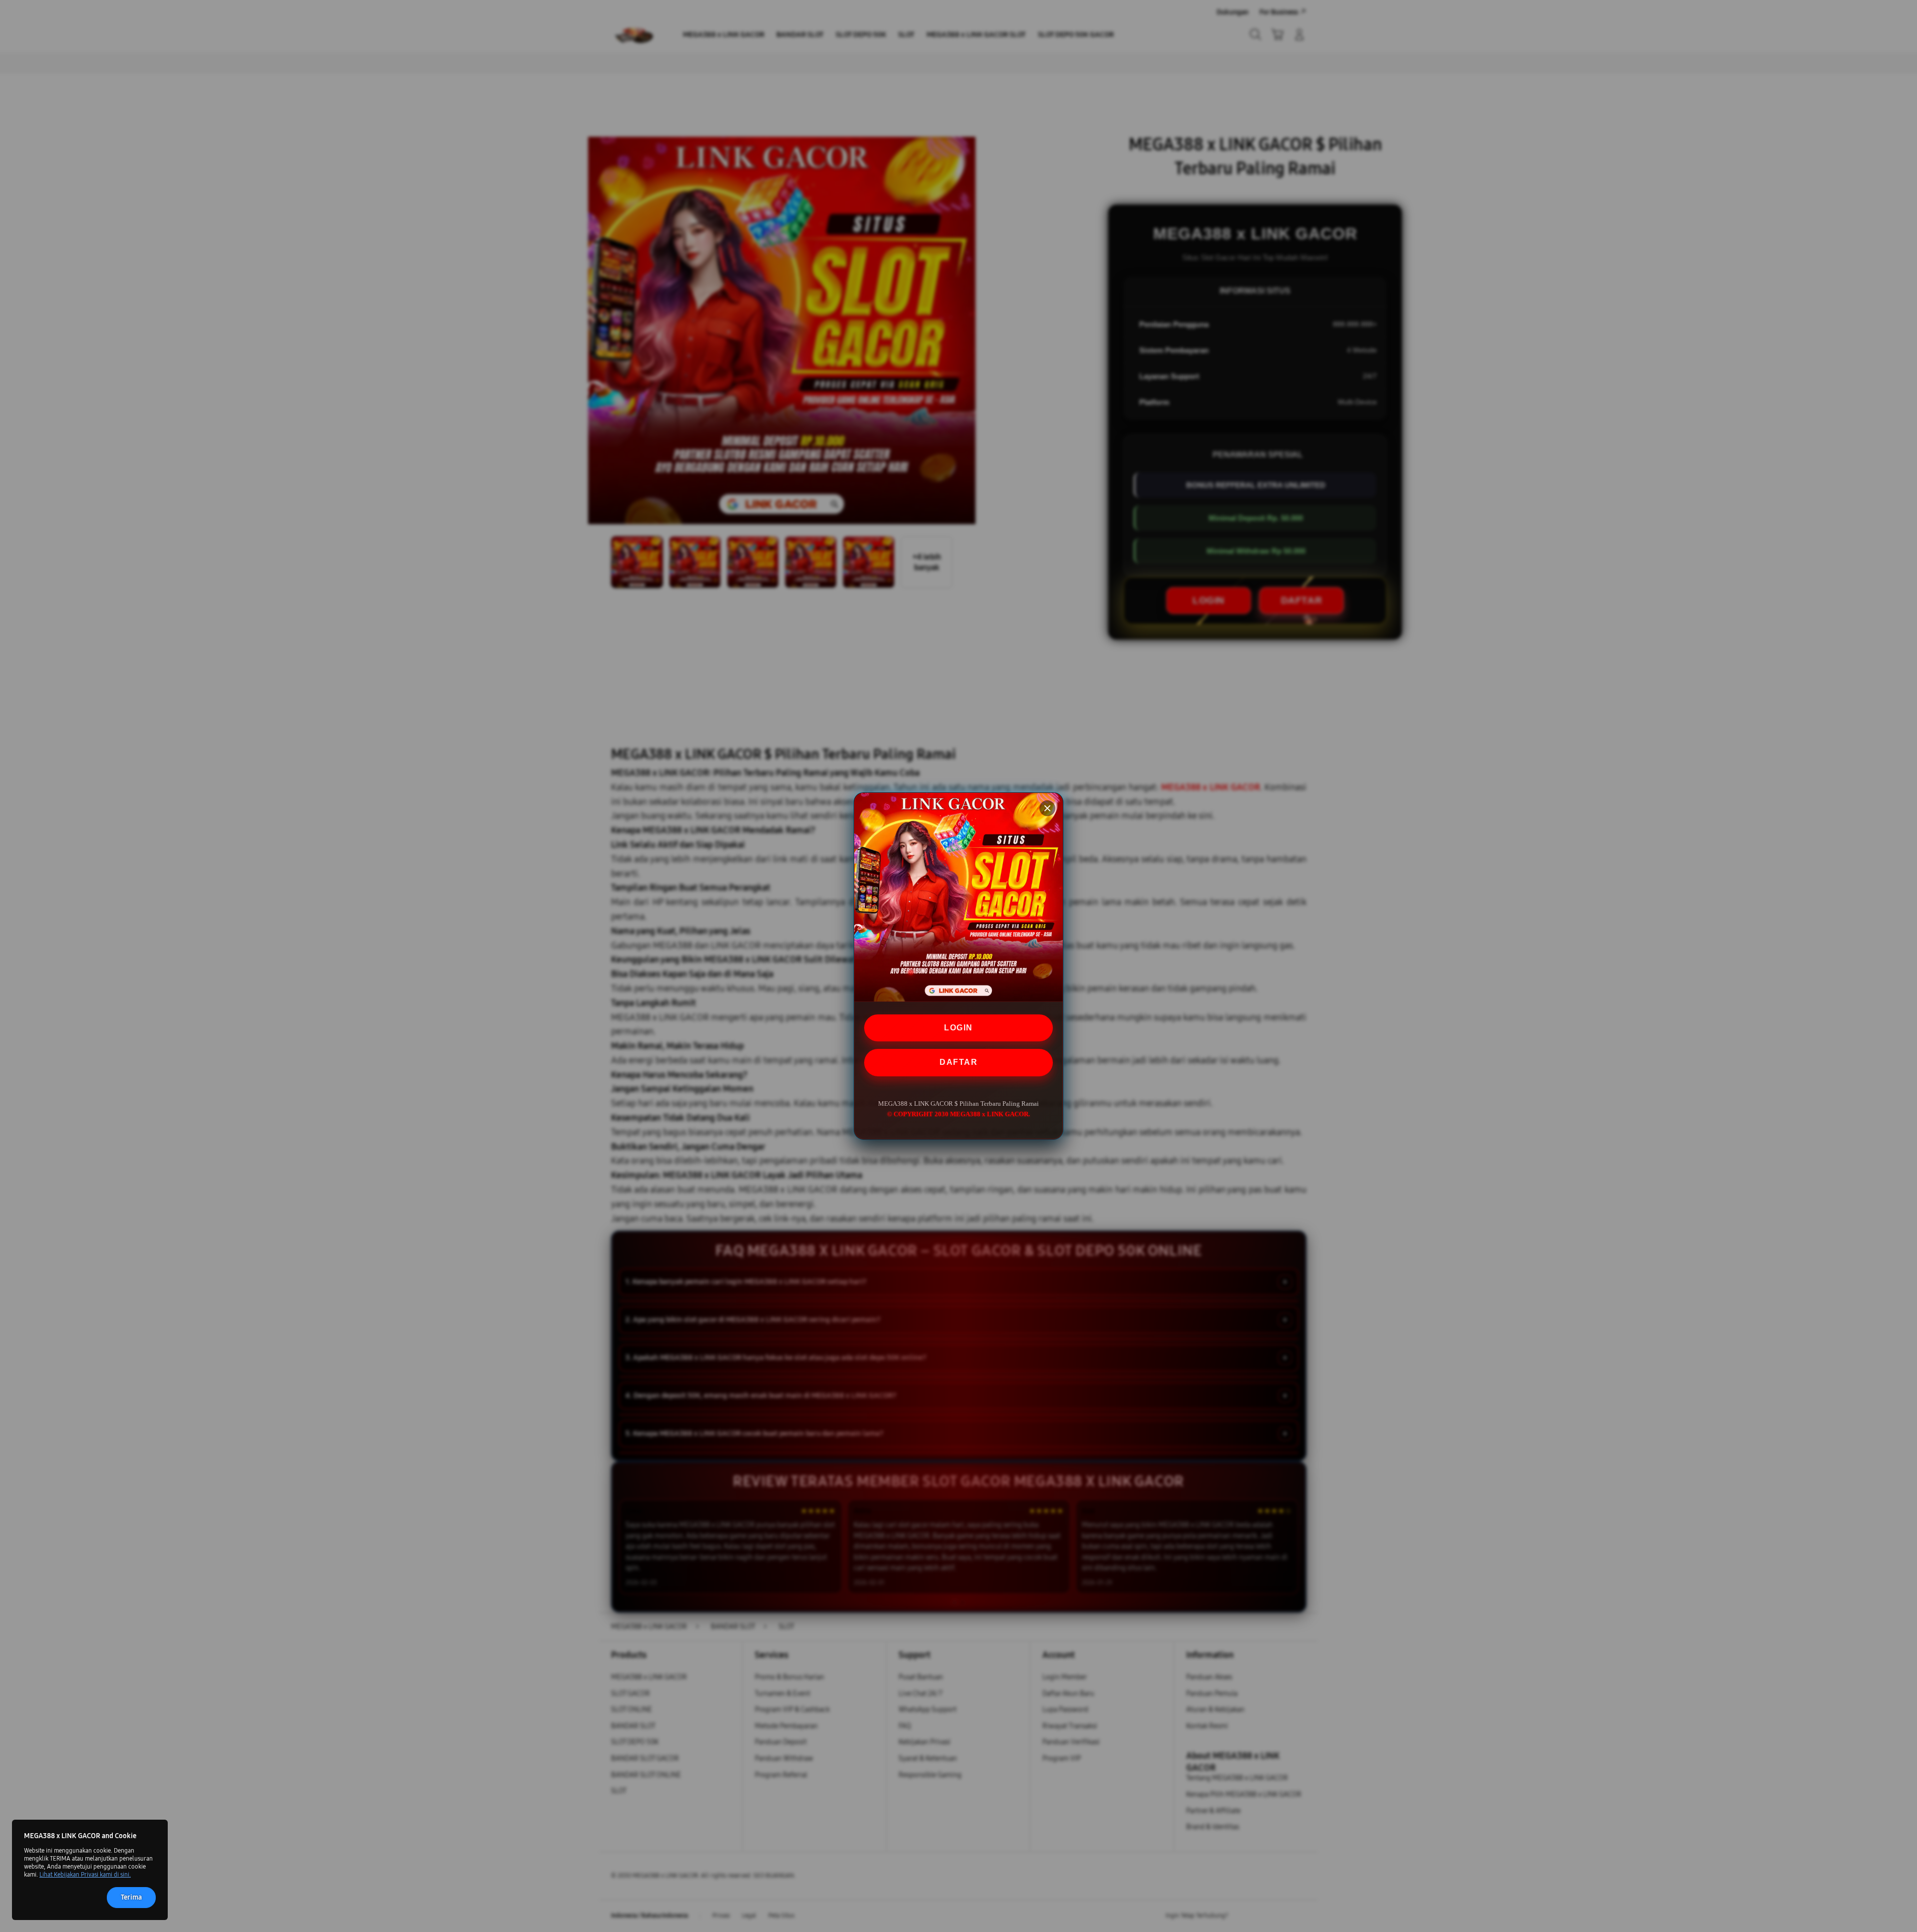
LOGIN (958, 1028)
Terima (131, 1897)
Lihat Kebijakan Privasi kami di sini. (85, 1875)
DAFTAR (958, 1062)
